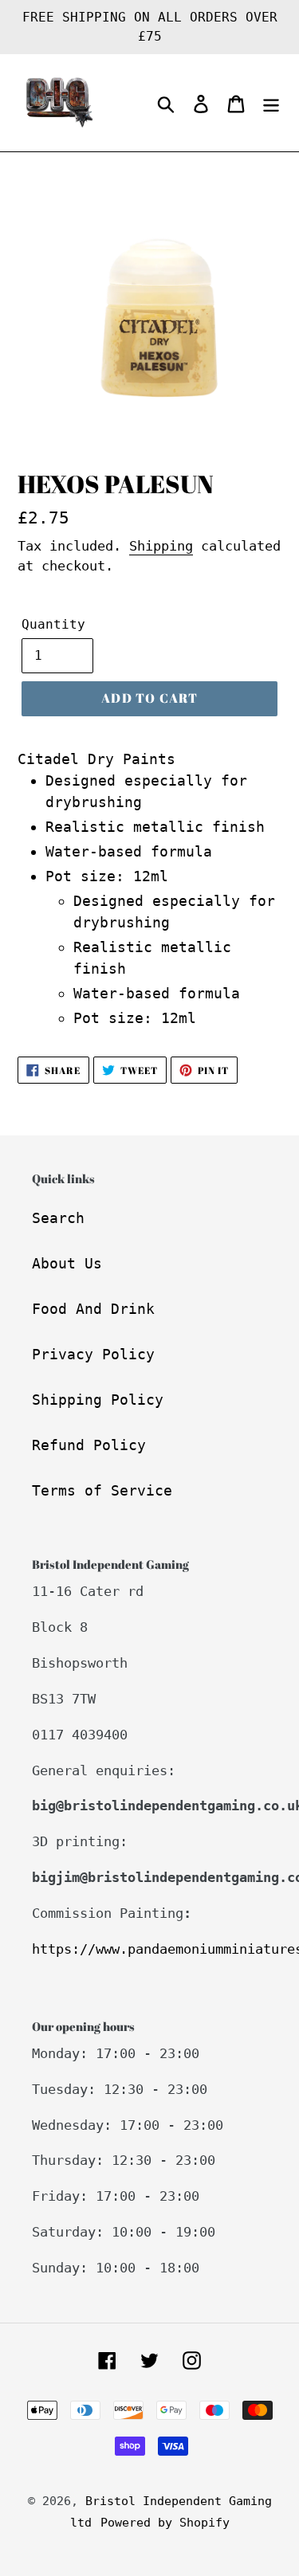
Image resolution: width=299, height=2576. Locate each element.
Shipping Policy (98, 1400)
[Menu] (271, 103)
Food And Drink (93, 1309)
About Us (67, 1263)
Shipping (161, 546)
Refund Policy (89, 1445)
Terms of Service (102, 1490)
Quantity (53, 624)
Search (58, 1218)
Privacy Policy (93, 1354)
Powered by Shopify (165, 2523)
